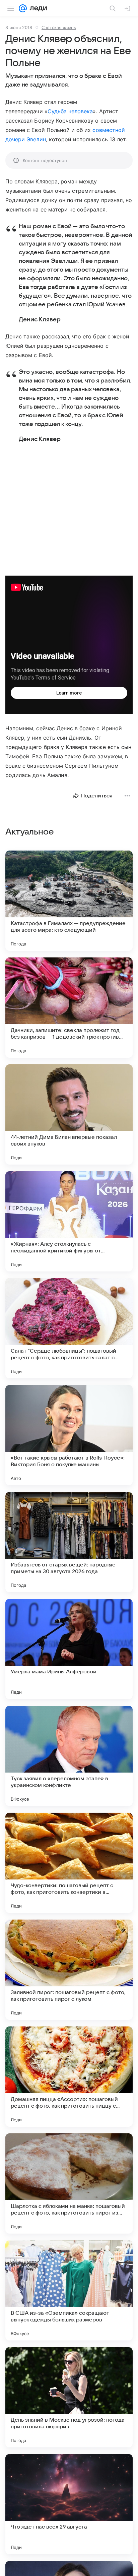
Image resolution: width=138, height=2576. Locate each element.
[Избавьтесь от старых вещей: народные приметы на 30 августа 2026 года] (69, 1542)
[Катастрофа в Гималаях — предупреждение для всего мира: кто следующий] (69, 901)
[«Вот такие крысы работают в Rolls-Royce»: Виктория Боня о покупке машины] (69, 1435)
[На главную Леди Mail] (37, 8)
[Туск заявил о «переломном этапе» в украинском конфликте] (69, 1756)
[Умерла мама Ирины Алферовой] (69, 1649)
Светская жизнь (59, 27)
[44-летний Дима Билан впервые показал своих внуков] (69, 1114)
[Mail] (23, 8)
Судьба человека (70, 111)
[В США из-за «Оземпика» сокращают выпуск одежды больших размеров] (69, 2290)
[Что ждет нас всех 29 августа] (69, 2504)
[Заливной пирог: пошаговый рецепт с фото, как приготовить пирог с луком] (69, 1970)
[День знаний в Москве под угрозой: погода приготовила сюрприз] (69, 2397)
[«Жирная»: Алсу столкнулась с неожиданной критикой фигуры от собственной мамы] (69, 1221)
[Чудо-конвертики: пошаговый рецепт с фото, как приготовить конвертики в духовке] (69, 1863)
